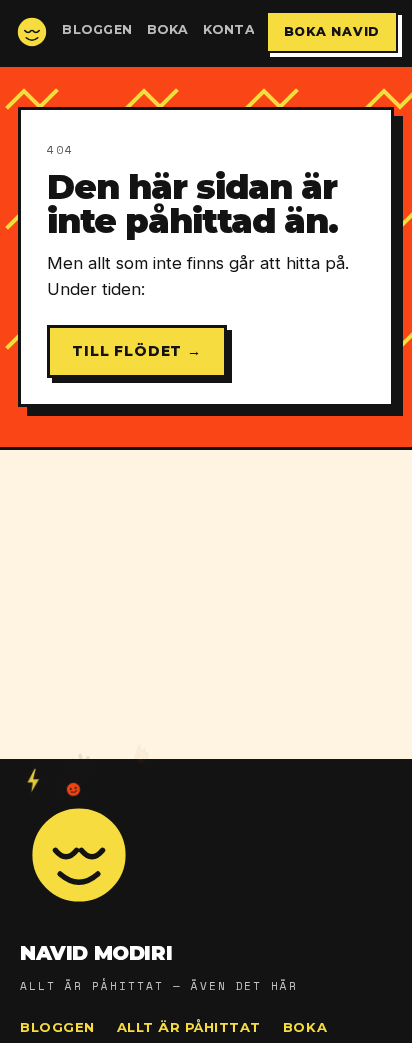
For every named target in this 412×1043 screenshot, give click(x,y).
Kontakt (239, 29)
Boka (168, 29)
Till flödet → (137, 351)
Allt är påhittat (189, 1027)
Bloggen (97, 29)
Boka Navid (332, 31)
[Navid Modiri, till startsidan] (32, 32)
